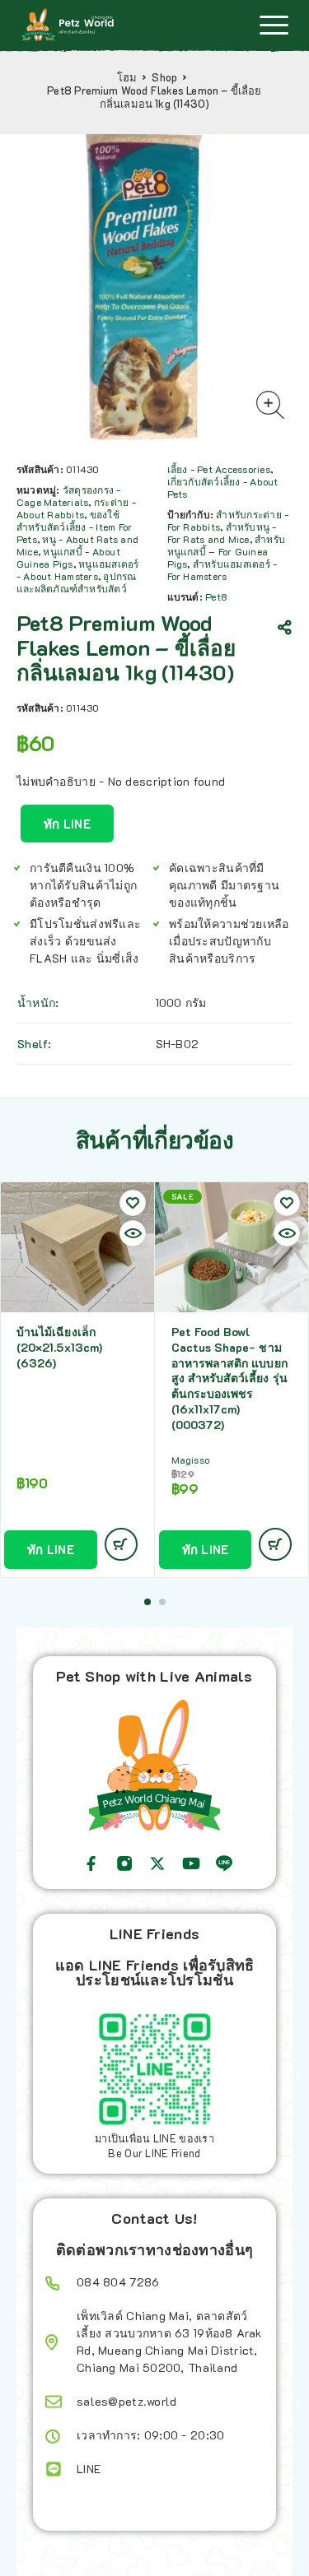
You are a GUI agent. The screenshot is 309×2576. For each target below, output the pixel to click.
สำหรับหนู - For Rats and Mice (222, 533)
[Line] (224, 1864)
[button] (147, 1602)
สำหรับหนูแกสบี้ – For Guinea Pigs (227, 551)
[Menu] (274, 25)
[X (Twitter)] (157, 1864)
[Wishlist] (133, 1203)
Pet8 (216, 596)
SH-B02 (178, 1044)
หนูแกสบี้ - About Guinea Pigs (68, 557)
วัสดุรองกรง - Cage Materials (69, 496)
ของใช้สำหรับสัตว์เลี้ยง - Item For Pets (74, 527)
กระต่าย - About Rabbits (76, 508)
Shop (164, 77)
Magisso (191, 1460)
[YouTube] (191, 1864)
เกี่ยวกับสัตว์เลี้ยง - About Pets (223, 487)
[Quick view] (133, 1233)
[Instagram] (124, 1864)
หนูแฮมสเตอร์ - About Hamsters (78, 570)
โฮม (127, 77)
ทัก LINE (67, 824)
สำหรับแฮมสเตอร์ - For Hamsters (222, 570)
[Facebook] (91, 1864)
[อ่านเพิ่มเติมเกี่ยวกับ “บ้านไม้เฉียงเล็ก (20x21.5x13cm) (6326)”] (121, 1544)
